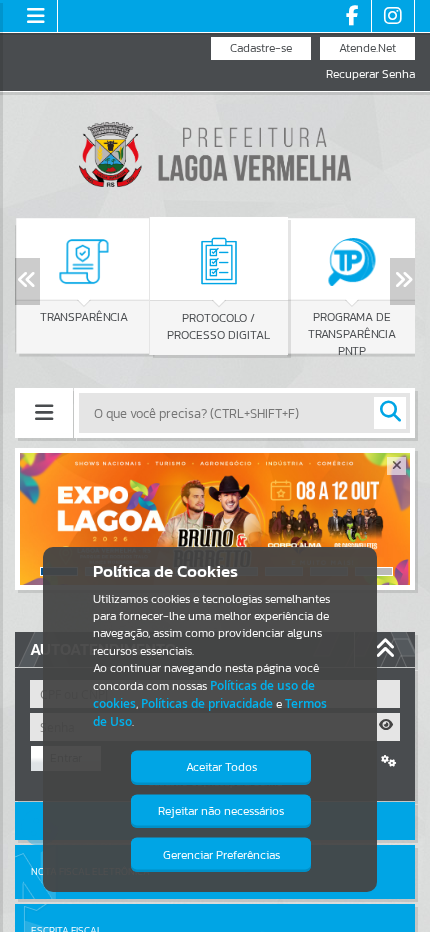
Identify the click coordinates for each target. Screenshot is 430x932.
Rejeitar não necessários (221, 811)
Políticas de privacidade (207, 703)
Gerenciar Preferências (221, 855)
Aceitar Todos (221, 767)
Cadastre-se (261, 48)
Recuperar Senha (370, 74)
